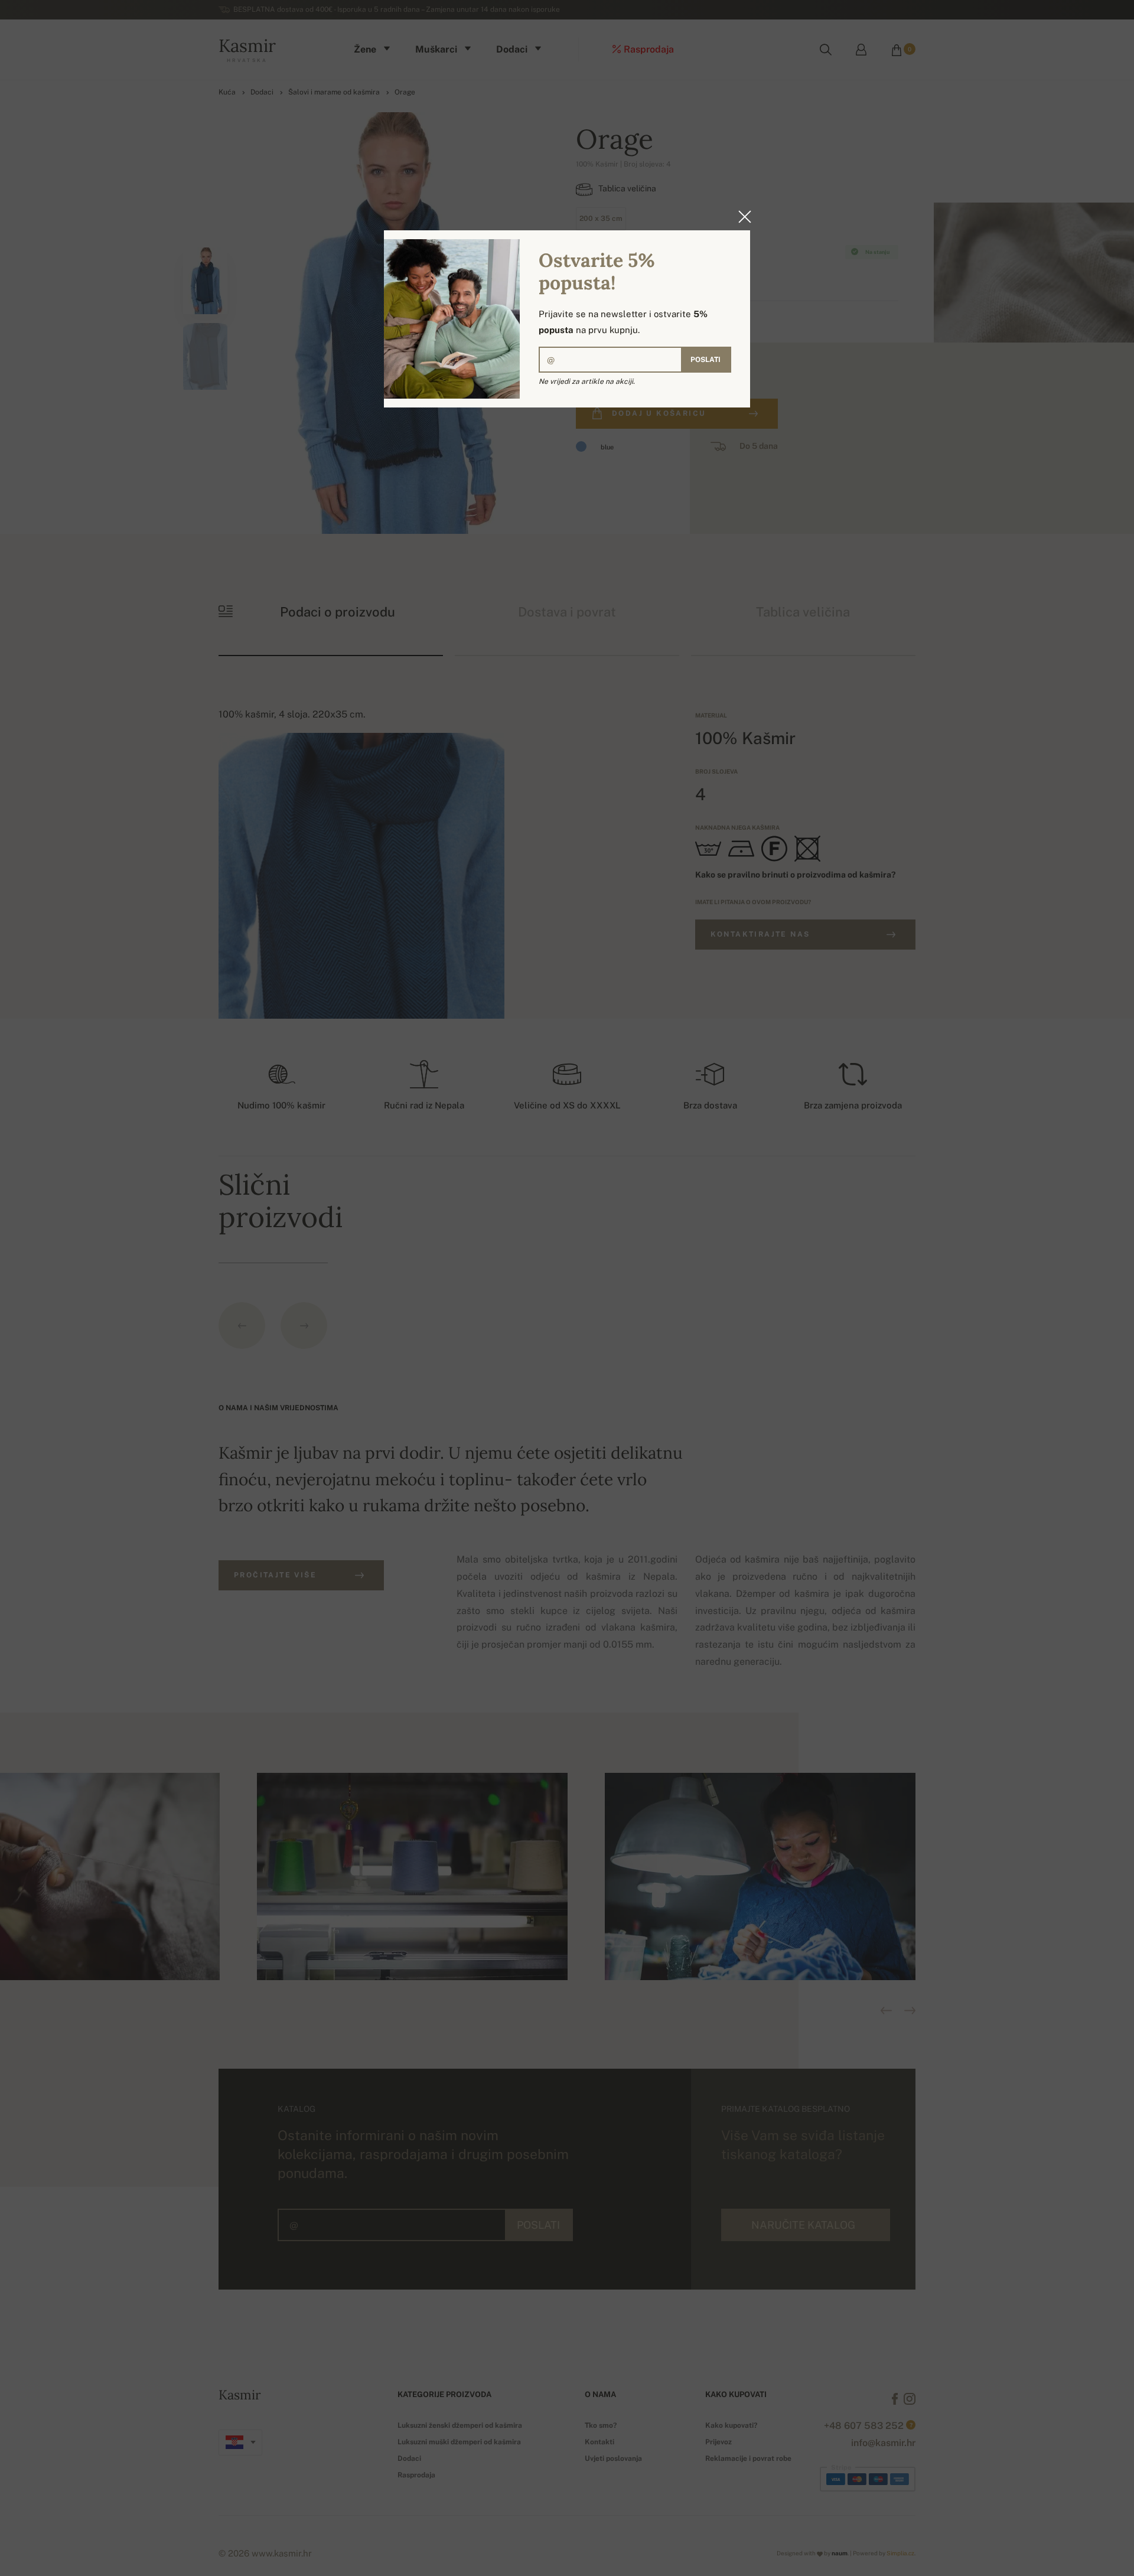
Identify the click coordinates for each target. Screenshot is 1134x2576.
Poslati (706, 360)
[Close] (741, 217)
